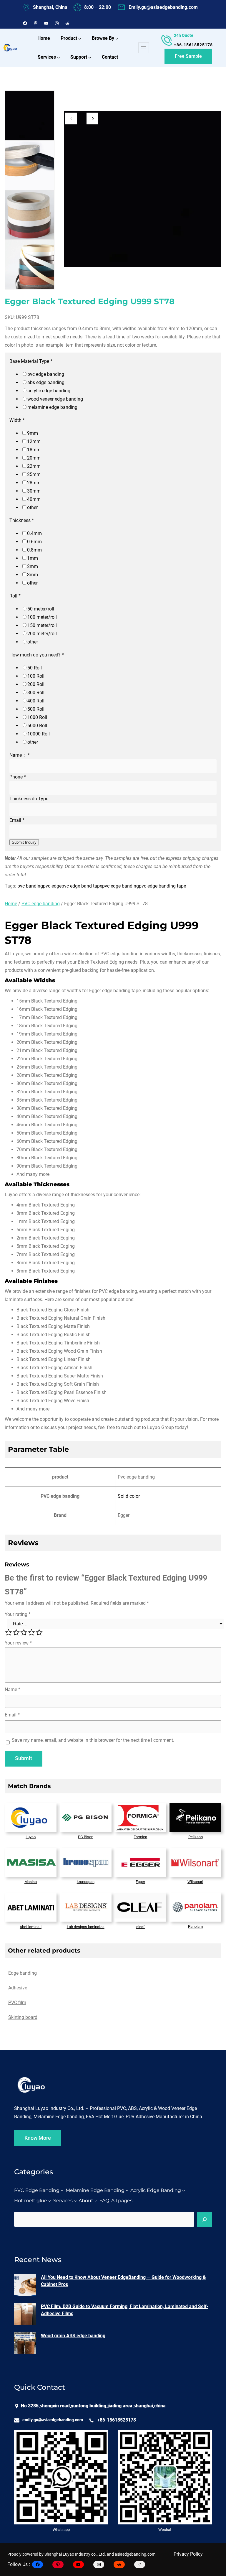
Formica (140, 1837)
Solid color (129, 1496)
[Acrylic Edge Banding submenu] (184, 2190)
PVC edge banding (41, 904)
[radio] (9, 1632)
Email (17, 820)
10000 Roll (39, 734)
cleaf (141, 1927)
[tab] (23, 1973)
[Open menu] (144, 48)
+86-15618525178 (193, 45)
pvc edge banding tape (162, 886)
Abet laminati (31, 1927)
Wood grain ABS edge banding (73, 2336)
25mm (34, 474)
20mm (34, 458)
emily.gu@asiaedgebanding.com (53, 2420)
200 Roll (36, 684)
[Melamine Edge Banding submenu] (127, 2190)
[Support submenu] (90, 57)
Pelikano (196, 1837)
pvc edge (52, 886)
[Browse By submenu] (117, 39)
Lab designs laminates (86, 1927)
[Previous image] (71, 118)
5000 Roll (37, 726)
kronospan (86, 1882)
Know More (38, 2138)
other (32, 507)
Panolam (195, 1926)
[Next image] (92, 118)
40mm (34, 499)
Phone (18, 777)
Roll (15, 596)
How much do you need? (37, 655)
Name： (20, 755)
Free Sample (188, 56)
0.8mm (34, 550)
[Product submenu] (80, 39)
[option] (30, 115)
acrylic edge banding (49, 391)
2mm (33, 566)
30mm (34, 491)
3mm (33, 575)
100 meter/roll (42, 617)
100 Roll (36, 676)
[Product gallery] (143, 190)
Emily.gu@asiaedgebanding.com (163, 7)
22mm (34, 466)
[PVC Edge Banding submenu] (62, 2190)
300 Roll (36, 693)
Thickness (22, 520)
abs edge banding (46, 382)
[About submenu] (96, 2201)
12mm (34, 441)
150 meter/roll (42, 625)
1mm (33, 558)
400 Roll (36, 701)
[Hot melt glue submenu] (50, 2201)
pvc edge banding (46, 374)
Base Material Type (31, 361)
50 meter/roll (41, 609)
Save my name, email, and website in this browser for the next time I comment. (93, 1740)
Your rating (18, 1614)
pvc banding (30, 886)
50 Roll (35, 668)
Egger (140, 1882)
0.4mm (34, 533)
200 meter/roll (42, 634)
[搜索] (205, 2219)
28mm (34, 483)
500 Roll (36, 709)
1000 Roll (37, 717)
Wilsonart (195, 1882)
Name (13, 1689)
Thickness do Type (29, 799)
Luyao (31, 1837)
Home (11, 904)
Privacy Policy (188, 2554)
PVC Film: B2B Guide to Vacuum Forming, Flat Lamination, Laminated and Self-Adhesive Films (125, 2310)
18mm (34, 450)
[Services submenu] (59, 57)
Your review (18, 1643)
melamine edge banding (52, 407)
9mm (33, 433)
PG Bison (86, 1837)
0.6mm (34, 542)
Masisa (31, 1882)
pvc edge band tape (82, 886)
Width (17, 420)
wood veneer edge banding (55, 399)
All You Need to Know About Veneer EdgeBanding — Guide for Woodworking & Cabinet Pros (123, 2281)
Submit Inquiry (24, 842)
